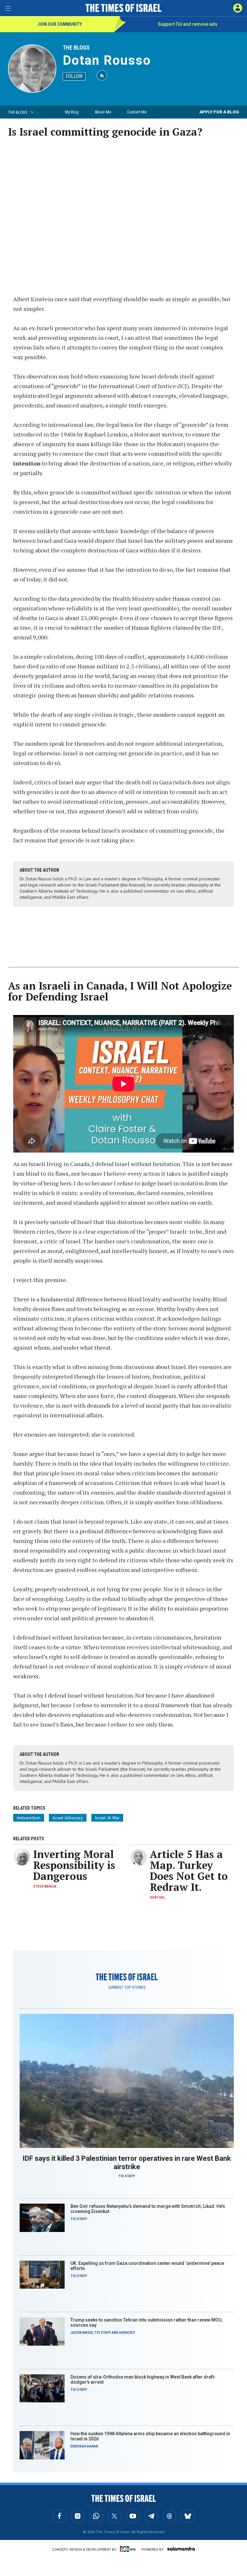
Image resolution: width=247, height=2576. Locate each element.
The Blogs (76, 48)
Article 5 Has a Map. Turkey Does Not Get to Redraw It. (189, 1871)
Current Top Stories (127, 1987)
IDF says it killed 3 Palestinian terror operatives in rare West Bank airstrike (127, 2163)
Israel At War (107, 1818)
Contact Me (137, 112)
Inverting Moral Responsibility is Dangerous (74, 1865)
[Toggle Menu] (8, 8)
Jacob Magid (82, 2333)
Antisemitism (29, 1818)
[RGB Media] (129, 2549)
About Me (103, 112)
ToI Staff (127, 2176)
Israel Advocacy (68, 1818)
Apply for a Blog (219, 112)
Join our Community (60, 24)
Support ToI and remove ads (188, 24)
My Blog (72, 112)
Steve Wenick (45, 1887)
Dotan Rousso (107, 60)
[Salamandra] (181, 2549)
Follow (74, 76)
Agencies (127, 2333)
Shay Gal (157, 1897)
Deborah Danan (84, 2446)
